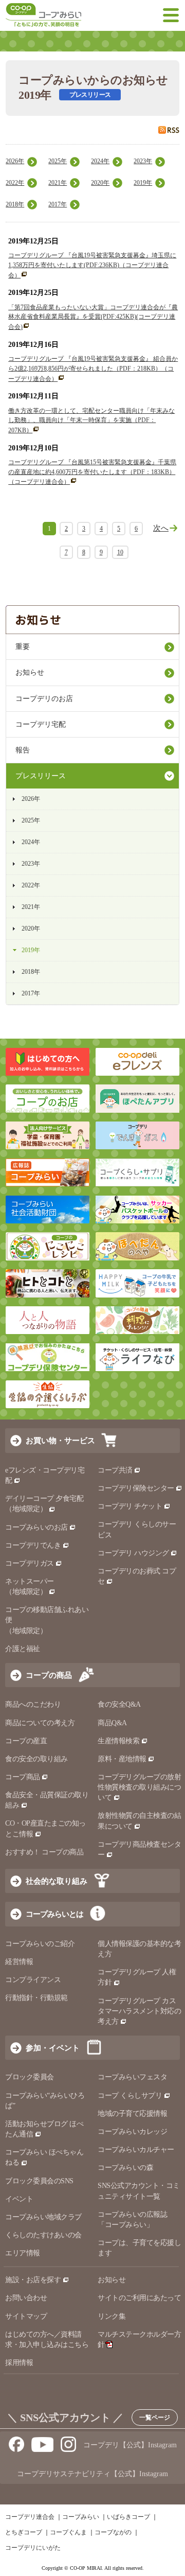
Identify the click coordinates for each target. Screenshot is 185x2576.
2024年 (100, 161)
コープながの (113, 2532)
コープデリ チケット (130, 1506)
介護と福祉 (23, 1649)
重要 (23, 647)
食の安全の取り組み (36, 1759)
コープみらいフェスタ (132, 2077)
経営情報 (19, 1962)
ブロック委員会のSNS (39, 2181)
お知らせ (30, 672)
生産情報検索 (118, 1741)
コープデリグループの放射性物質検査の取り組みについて (139, 1787)
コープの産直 (26, 1741)
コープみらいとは (54, 1914)
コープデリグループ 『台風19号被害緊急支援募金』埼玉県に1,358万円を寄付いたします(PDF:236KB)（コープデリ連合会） (92, 265)
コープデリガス (30, 1563)
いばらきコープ (128, 2517)
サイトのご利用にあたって (139, 2298)
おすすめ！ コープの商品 (44, 1852)
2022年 (15, 183)
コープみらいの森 (125, 2168)
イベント (19, 2199)
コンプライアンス (33, 1980)
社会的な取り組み (57, 1881)
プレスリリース (41, 776)
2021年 (58, 183)
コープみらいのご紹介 (40, 1944)
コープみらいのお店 (36, 1527)
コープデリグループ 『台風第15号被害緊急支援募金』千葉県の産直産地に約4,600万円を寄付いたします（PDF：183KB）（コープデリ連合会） (92, 472)
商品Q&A (112, 1723)
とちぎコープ (24, 2532)
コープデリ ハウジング (133, 1553)
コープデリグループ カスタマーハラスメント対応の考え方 (139, 2011)
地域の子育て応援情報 (132, 2114)
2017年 (58, 204)
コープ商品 (23, 1777)
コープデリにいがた (33, 2548)
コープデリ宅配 (41, 724)
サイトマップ (26, 2316)
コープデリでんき (33, 1545)
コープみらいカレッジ (132, 2132)
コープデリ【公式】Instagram (130, 2445)
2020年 (100, 183)
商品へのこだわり (33, 1704)
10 (120, 552)
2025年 (58, 161)
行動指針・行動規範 (36, 1998)
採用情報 (19, 2363)
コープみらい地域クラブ (43, 2217)
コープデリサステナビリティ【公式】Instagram (92, 2474)
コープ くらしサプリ (130, 2096)
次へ (161, 528)
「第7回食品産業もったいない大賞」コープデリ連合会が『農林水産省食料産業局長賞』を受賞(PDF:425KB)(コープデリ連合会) (93, 317)
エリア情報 (23, 2253)
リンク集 (112, 2316)
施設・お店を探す (33, 2280)
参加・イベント (53, 2048)
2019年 (143, 183)
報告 (23, 750)
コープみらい (81, 2517)
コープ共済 (115, 1470)
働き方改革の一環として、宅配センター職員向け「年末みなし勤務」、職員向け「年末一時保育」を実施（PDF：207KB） (91, 420)
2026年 (15, 161)
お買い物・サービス (60, 1440)
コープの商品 (49, 1675)
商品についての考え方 (40, 1723)
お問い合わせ (26, 2298)
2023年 (143, 161)
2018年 (15, 204)
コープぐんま (68, 2532)
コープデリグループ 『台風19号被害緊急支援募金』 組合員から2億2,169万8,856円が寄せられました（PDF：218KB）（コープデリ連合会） (93, 369)
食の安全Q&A (119, 1704)
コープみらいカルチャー (136, 2150)
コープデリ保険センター (136, 1488)
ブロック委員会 (30, 2077)
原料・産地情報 (122, 1759)
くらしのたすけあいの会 (43, 2235)
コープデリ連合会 (30, 2517)
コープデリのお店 (44, 699)
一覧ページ (155, 2417)
